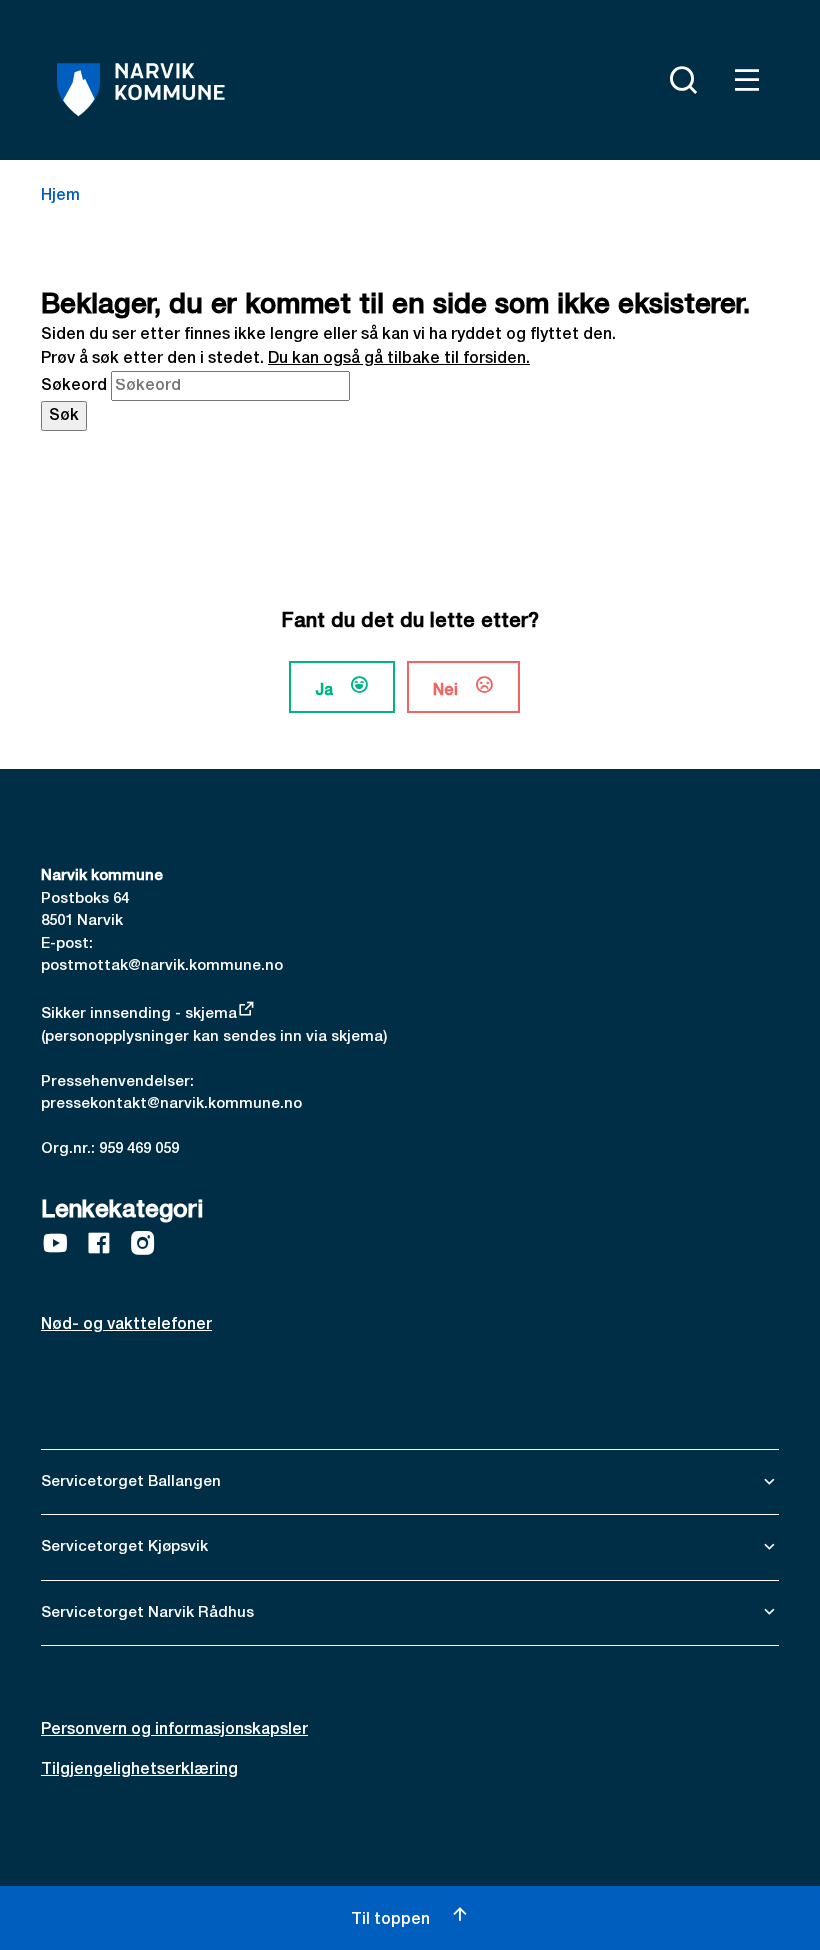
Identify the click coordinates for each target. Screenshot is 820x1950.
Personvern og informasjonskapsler (174, 1730)
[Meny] (743, 80)
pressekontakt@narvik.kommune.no (171, 1104)
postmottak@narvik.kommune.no (162, 966)
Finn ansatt (631, 76)
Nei (445, 691)
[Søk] (679, 80)
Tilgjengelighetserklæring (139, 1770)
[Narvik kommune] (141, 90)
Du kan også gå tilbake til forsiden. (399, 359)
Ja (324, 691)
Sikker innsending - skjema (139, 1014)
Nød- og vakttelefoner (126, 1325)
